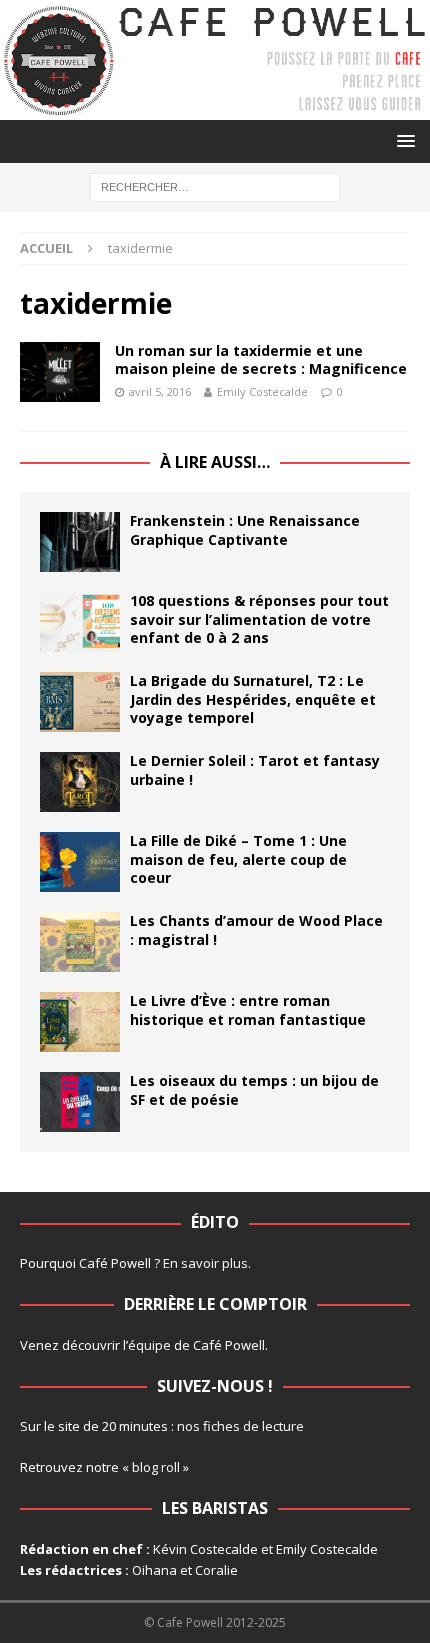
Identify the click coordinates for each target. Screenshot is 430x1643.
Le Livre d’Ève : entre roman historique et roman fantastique (248, 1009)
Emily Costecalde (262, 391)
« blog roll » (155, 1467)
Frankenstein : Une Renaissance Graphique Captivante (245, 529)
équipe (149, 1345)
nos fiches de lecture (240, 1426)
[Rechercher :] (215, 186)
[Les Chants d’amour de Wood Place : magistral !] (80, 942)
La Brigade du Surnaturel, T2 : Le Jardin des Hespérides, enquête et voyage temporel (253, 698)
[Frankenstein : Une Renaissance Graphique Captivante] (80, 542)
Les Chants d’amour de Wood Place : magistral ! (256, 929)
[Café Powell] (215, 108)
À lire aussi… (215, 462)
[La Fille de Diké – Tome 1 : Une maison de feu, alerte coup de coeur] (80, 862)
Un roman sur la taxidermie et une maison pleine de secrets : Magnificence (261, 359)
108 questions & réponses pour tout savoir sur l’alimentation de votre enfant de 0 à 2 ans (259, 618)
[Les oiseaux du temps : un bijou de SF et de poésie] (80, 1102)
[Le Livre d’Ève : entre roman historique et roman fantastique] (80, 1022)
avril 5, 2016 (160, 391)
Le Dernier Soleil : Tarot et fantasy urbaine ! (255, 769)
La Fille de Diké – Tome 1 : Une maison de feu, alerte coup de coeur (238, 858)
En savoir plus (205, 1263)
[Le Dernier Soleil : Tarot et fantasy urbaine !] (80, 782)
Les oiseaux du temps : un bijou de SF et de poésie (254, 1089)
